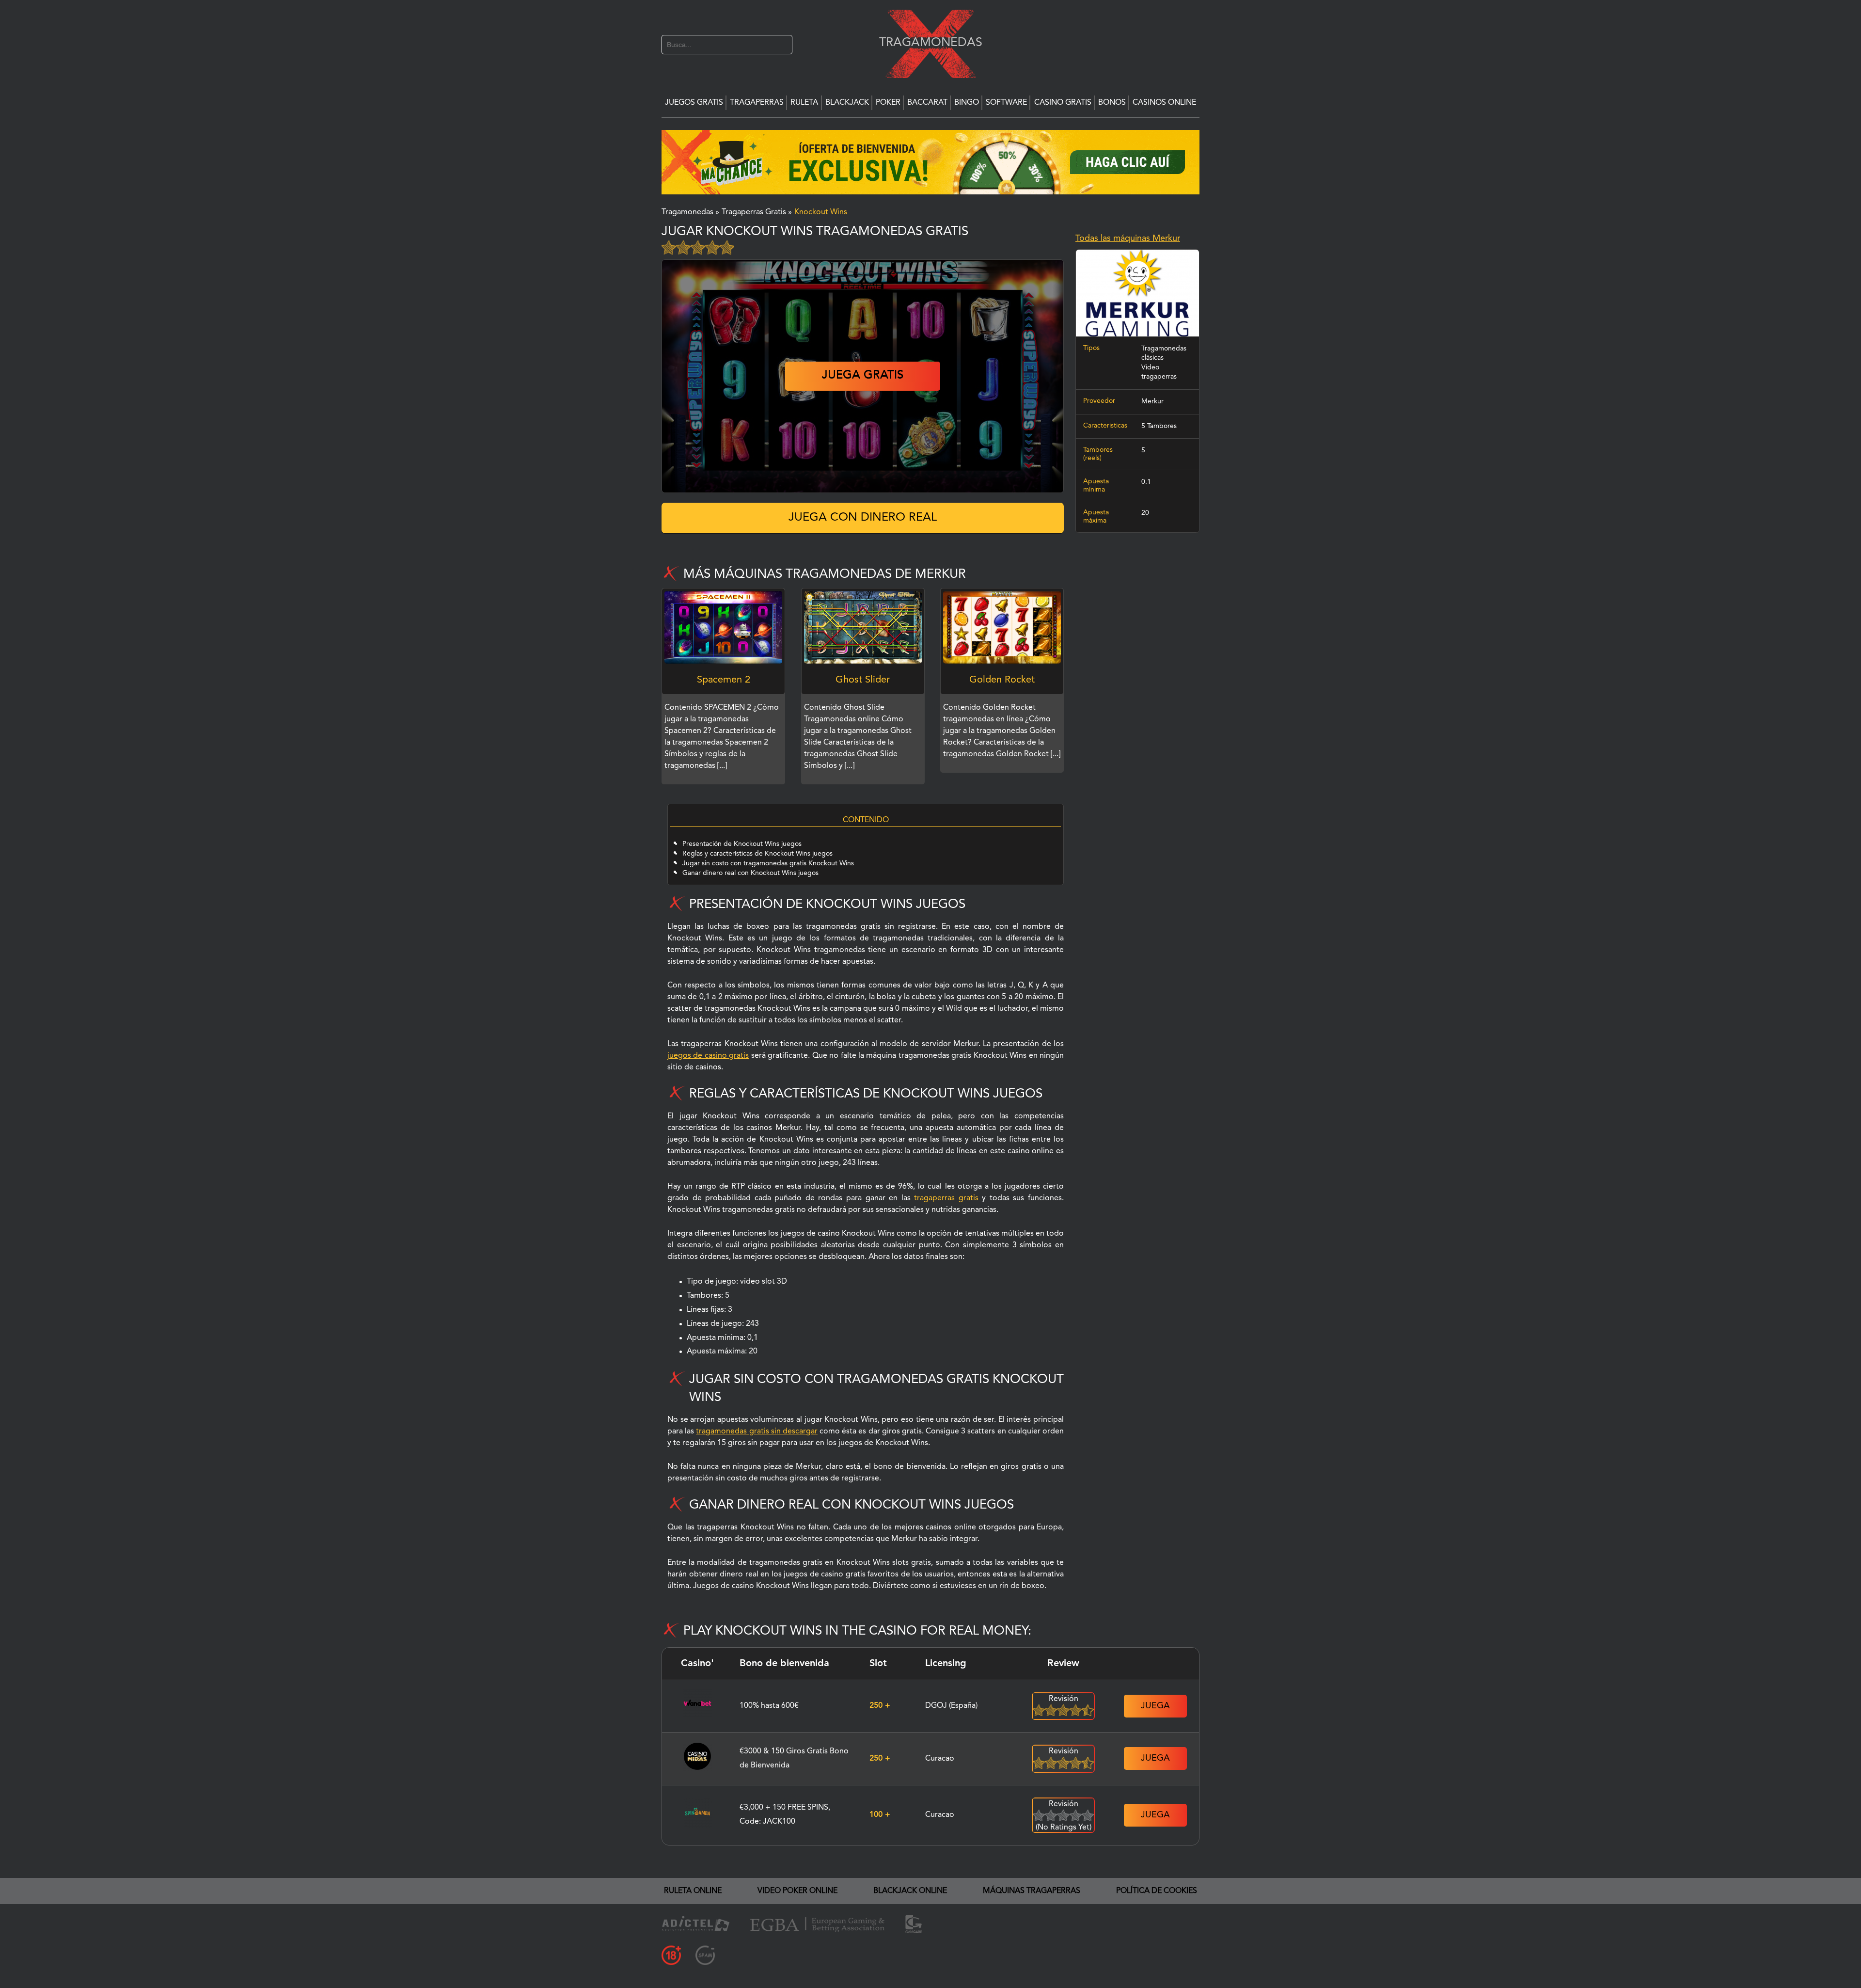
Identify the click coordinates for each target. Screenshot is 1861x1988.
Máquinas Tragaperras (1032, 1891)
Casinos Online (1164, 103)
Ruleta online (693, 1891)
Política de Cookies (1157, 1891)
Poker (888, 103)
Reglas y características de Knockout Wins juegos (757, 854)
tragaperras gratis (946, 1198)
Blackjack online (910, 1891)
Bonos (1112, 103)
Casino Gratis (1063, 103)
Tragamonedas (926, 42)
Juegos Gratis (694, 103)
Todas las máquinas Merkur (1128, 239)
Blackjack (847, 103)
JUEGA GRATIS (863, 376)
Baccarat (927, 103)
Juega (1155, 1706)
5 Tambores (1159, 426)
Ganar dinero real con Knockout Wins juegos (750, 873)
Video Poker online (797, 1891)
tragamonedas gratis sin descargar (757, 1431)
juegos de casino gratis (708, 1056)
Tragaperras (757, 103)
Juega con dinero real (863, 518)
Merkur (1152, 401)
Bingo (967, 103)
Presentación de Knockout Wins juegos (742, 844)
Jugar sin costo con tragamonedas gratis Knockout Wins (768, 863)
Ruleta (804, 103)
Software (1006, 103)
